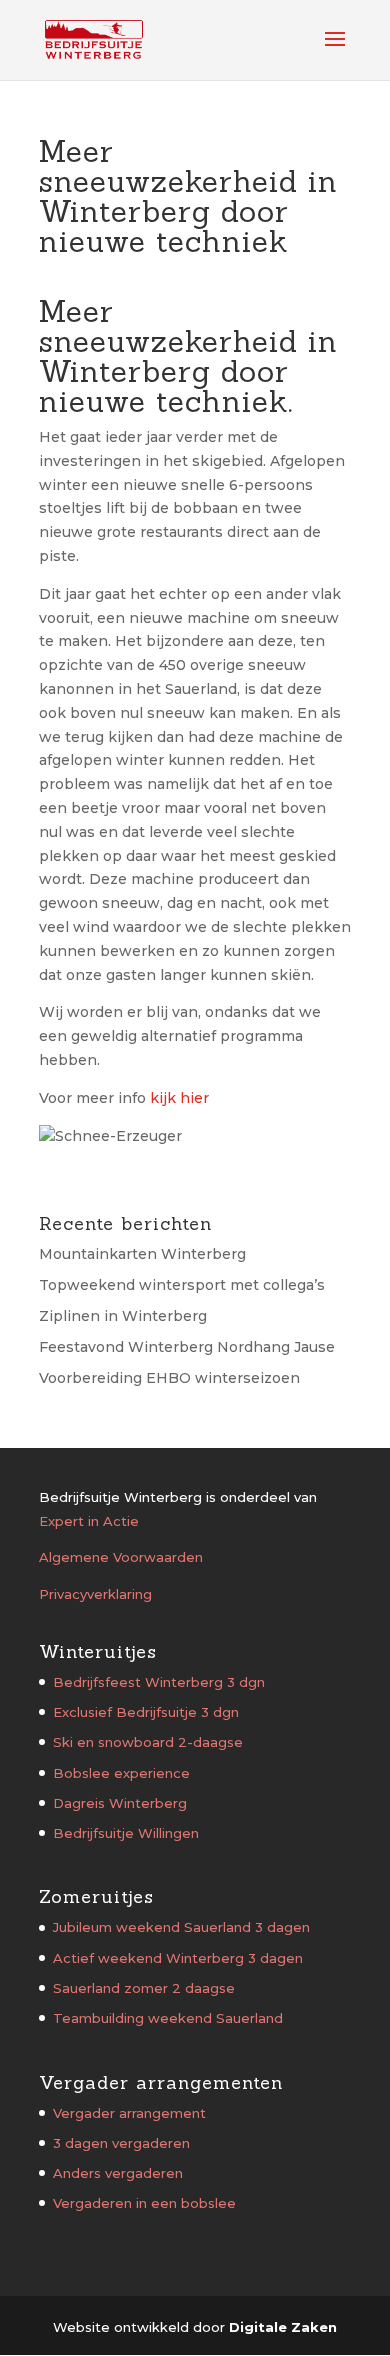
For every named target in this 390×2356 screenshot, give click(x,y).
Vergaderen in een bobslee (144, 2203)
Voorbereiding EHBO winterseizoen (169, 1378)
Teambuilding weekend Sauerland (168, 2018)
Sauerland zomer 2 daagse (144, 1988)
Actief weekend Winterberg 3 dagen (178, 1958)
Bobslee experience (121, 1773)
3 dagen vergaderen (121, 2143)
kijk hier (179, 1098)
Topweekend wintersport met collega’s (182, 1285)
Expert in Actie (89, 1521)
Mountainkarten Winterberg (142, 1254)
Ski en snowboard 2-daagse (148, 1742)
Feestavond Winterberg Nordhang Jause (187, 1347)
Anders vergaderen (118, 2173)
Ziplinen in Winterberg (123, 1316)
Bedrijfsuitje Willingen (126, 1833)
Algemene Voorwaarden (121, 1557)
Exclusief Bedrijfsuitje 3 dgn (146, 1712)
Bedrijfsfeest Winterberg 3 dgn (159, 1682)
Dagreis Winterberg (120, 1803)
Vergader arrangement (129, 2113)
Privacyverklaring (95, 1594)
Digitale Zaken (283, 2327)
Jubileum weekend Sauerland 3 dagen (181, 1927)
